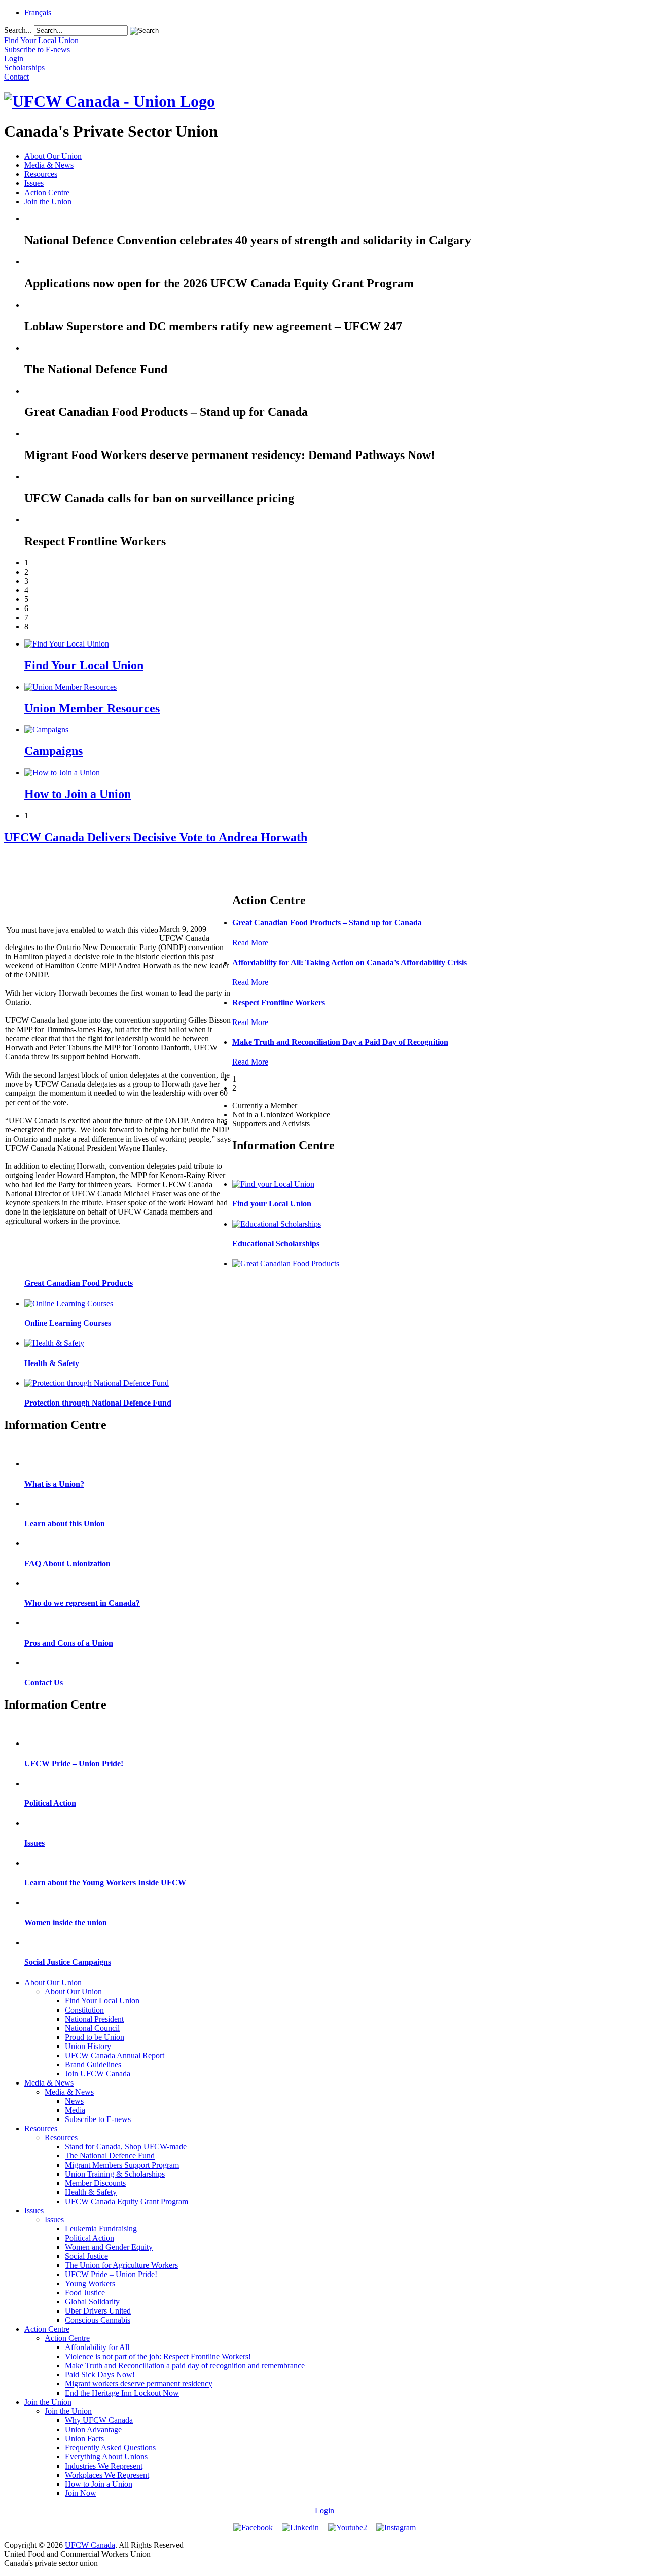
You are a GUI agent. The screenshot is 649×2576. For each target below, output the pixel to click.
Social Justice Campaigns (68, 1962)
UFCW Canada (90, 2545)
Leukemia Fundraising (101, 2229)
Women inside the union (66, 1923)
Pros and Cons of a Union (69, 1643)
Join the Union (48, 201)
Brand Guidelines (93, 2064)
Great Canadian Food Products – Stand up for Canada (327, 922)
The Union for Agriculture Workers (121, 2265)
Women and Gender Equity (109, 2247)
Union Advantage (93, 2429)
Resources (41, 174)
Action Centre (47, 192)
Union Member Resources (92, 708)
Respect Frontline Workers (279, 1002)
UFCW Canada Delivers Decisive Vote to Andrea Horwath (156, 837)
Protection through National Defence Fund (98, 1403)
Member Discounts (95, 2183)
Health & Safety (52, 1363)
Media (75, 2110)
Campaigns (53, 751)
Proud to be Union (95, 2037)
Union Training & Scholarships (115, 2174)
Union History (88, 2046)
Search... (18, 30)
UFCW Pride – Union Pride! (74, 1764)
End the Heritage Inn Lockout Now (122, 2393)
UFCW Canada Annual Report (115, 2055)
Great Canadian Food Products (79, 1283)
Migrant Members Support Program (122, 2165)
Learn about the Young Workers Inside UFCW (105, 1883)
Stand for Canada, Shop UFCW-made (126, 2147)
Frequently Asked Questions (110, 2448)
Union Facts (84, 2438)
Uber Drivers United (98, 2311)
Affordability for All (97, 2347)
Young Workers (90, 2283)
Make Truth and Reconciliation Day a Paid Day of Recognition (340, 1042)
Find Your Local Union (84, 665)
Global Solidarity (92, 2302)
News (74, 2101)
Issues (34, 183)
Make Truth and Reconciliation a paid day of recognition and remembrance (185, 2365)
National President (94, 2019)
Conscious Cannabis (98, 2320)
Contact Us (44, 1682)
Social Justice (86, 2256)
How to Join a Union (78, 794)
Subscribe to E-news (98, 2119)
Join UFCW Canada (98, 2074)
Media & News (49, 165)
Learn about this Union (65, 1523)
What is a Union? (54, 1484)
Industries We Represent (104, 2466)
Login (324, 2510)
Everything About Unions (106, 2457)
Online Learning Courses (68, 1323)
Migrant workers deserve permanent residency (139, 2384)
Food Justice (85, 2293)
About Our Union (53, 156)
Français (38, 12)
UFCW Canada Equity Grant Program (127, 2201)
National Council (92, 2028)
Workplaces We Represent (107, 2475)
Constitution (84, 2010)
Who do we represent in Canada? (82, 1603)
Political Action (50, 1803)
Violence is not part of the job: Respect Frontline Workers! (158, 2356)
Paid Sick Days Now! (100, 2375)
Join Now (81, 2493)
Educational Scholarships (276, 1244)
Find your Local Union (272, 1204)
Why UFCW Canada (99, 2420)
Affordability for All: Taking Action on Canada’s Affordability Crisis (350, 962)
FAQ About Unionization (67, 1563)
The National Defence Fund (110, 2156)
